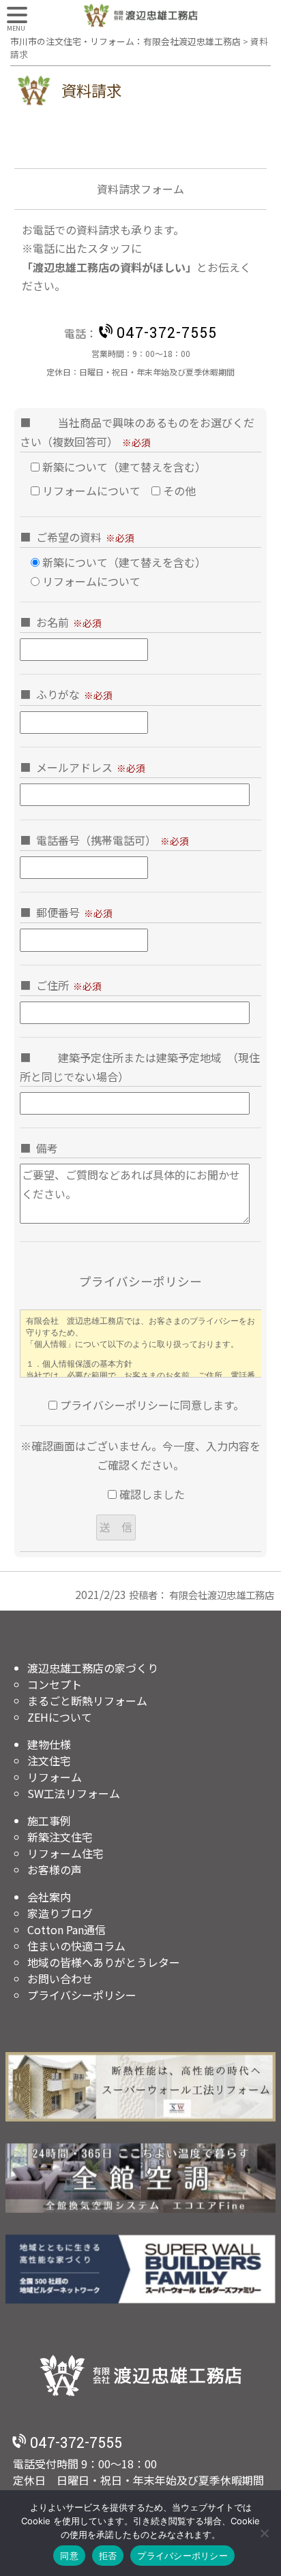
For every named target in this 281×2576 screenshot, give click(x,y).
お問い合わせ (60, 1978)
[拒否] (264, 2533)
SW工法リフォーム (74, 1793)
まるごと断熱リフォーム (87, 1701)
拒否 (108, 2556)
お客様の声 (55, 1869)
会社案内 (49, 1897)
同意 (69, 2556)
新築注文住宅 (60, 1837)
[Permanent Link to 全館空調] (140, 2178)
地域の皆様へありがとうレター (104, 1962)
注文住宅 (49, 1760)
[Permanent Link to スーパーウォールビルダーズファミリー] (140, 2269)
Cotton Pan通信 (66, 1929)
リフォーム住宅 (65, 1853)
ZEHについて (60, 1717)
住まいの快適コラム (76, 1946)
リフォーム (55, 1777)
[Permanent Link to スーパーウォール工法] (140, 2087)
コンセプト (55, 1684)
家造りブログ (60, 1913)
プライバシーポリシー (82, 1995)
